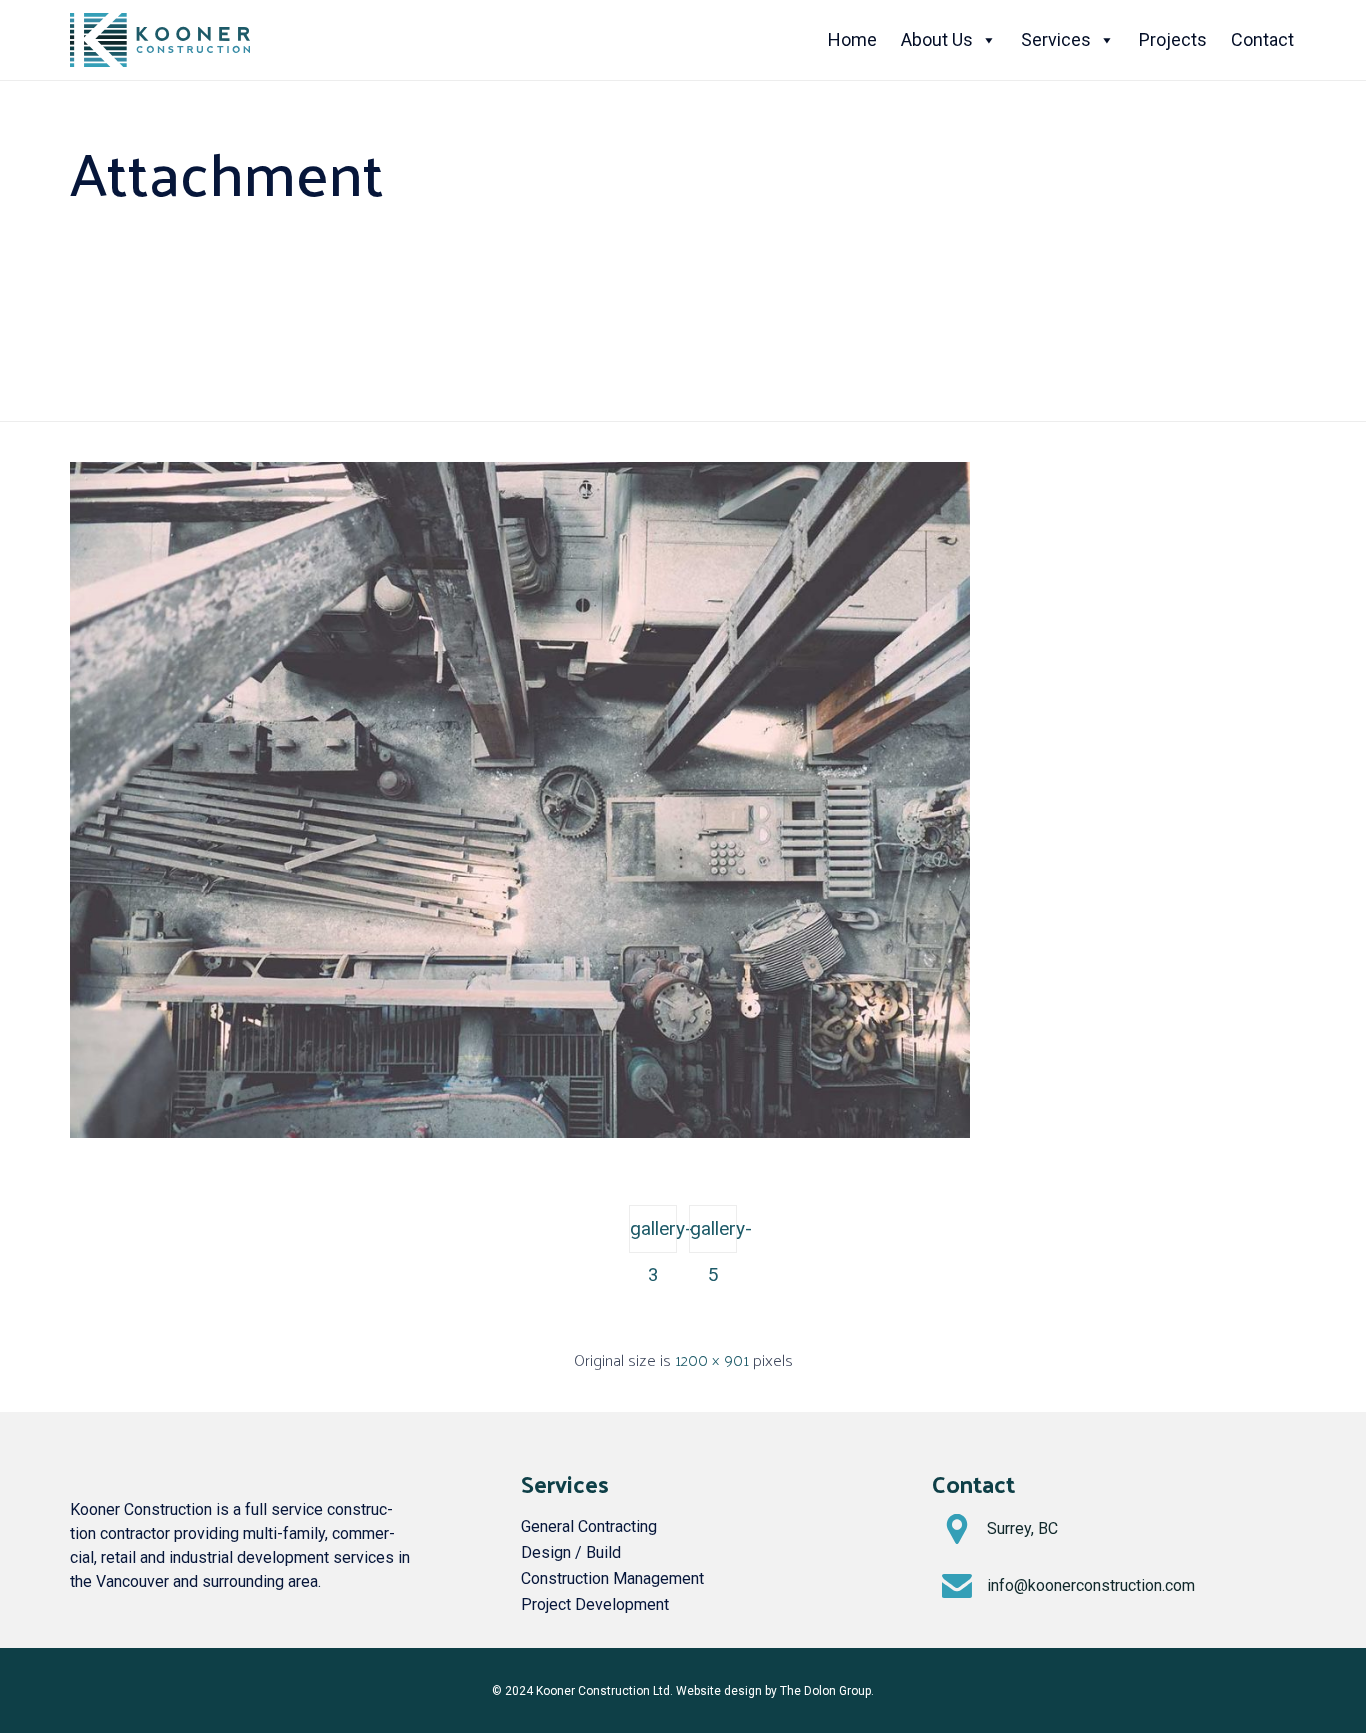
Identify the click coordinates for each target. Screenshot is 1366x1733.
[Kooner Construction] (160, 40)
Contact (1262, 39)
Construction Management (612, 1578)
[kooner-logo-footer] (120, 1461)
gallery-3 (653, 1235)
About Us (937, 39)
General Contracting (589, 1526)
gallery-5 (713, 1235)
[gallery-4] (520, 1133)
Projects (1173, 39)
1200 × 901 (712, 1359)
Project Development (595, 1604)
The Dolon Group (825, 1691)
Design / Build (571, 1552)
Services (1056, 39)
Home (852, 39)
